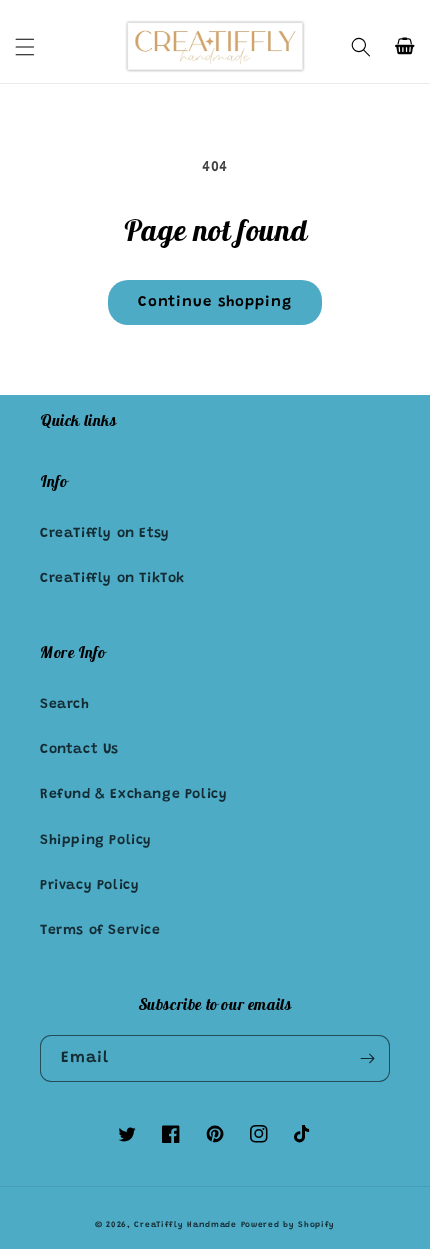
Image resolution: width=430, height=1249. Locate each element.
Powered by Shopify (288, 1225)
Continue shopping (215, 302)
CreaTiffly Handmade (185, 1225)
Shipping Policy (96, 841)
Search (65, 705)
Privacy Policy (89, 886)
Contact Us (79, 750)
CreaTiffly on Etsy (105, 534)
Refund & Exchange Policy (133, 795)
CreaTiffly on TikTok (112, 579)
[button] (25, 47)
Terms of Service (100, 931)
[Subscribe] (367, 1058)
